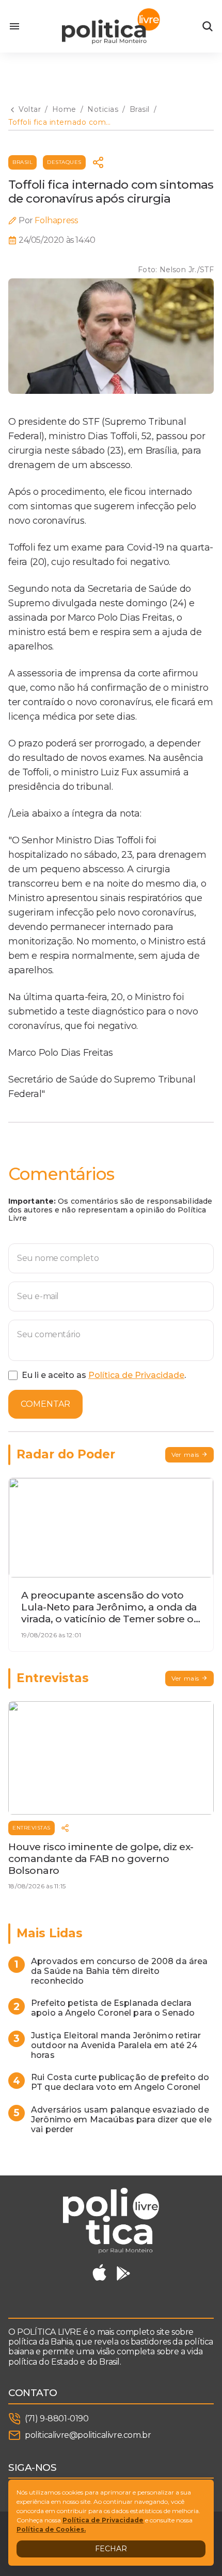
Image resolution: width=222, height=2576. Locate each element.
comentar (45, 1404)
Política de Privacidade (136, 1375)
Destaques (64, 162)
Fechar (111, 2549)
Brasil (22, 162)
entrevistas (31, 1828)
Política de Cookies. (51, 2529)
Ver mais (185, 1455)
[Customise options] (208, 26)
